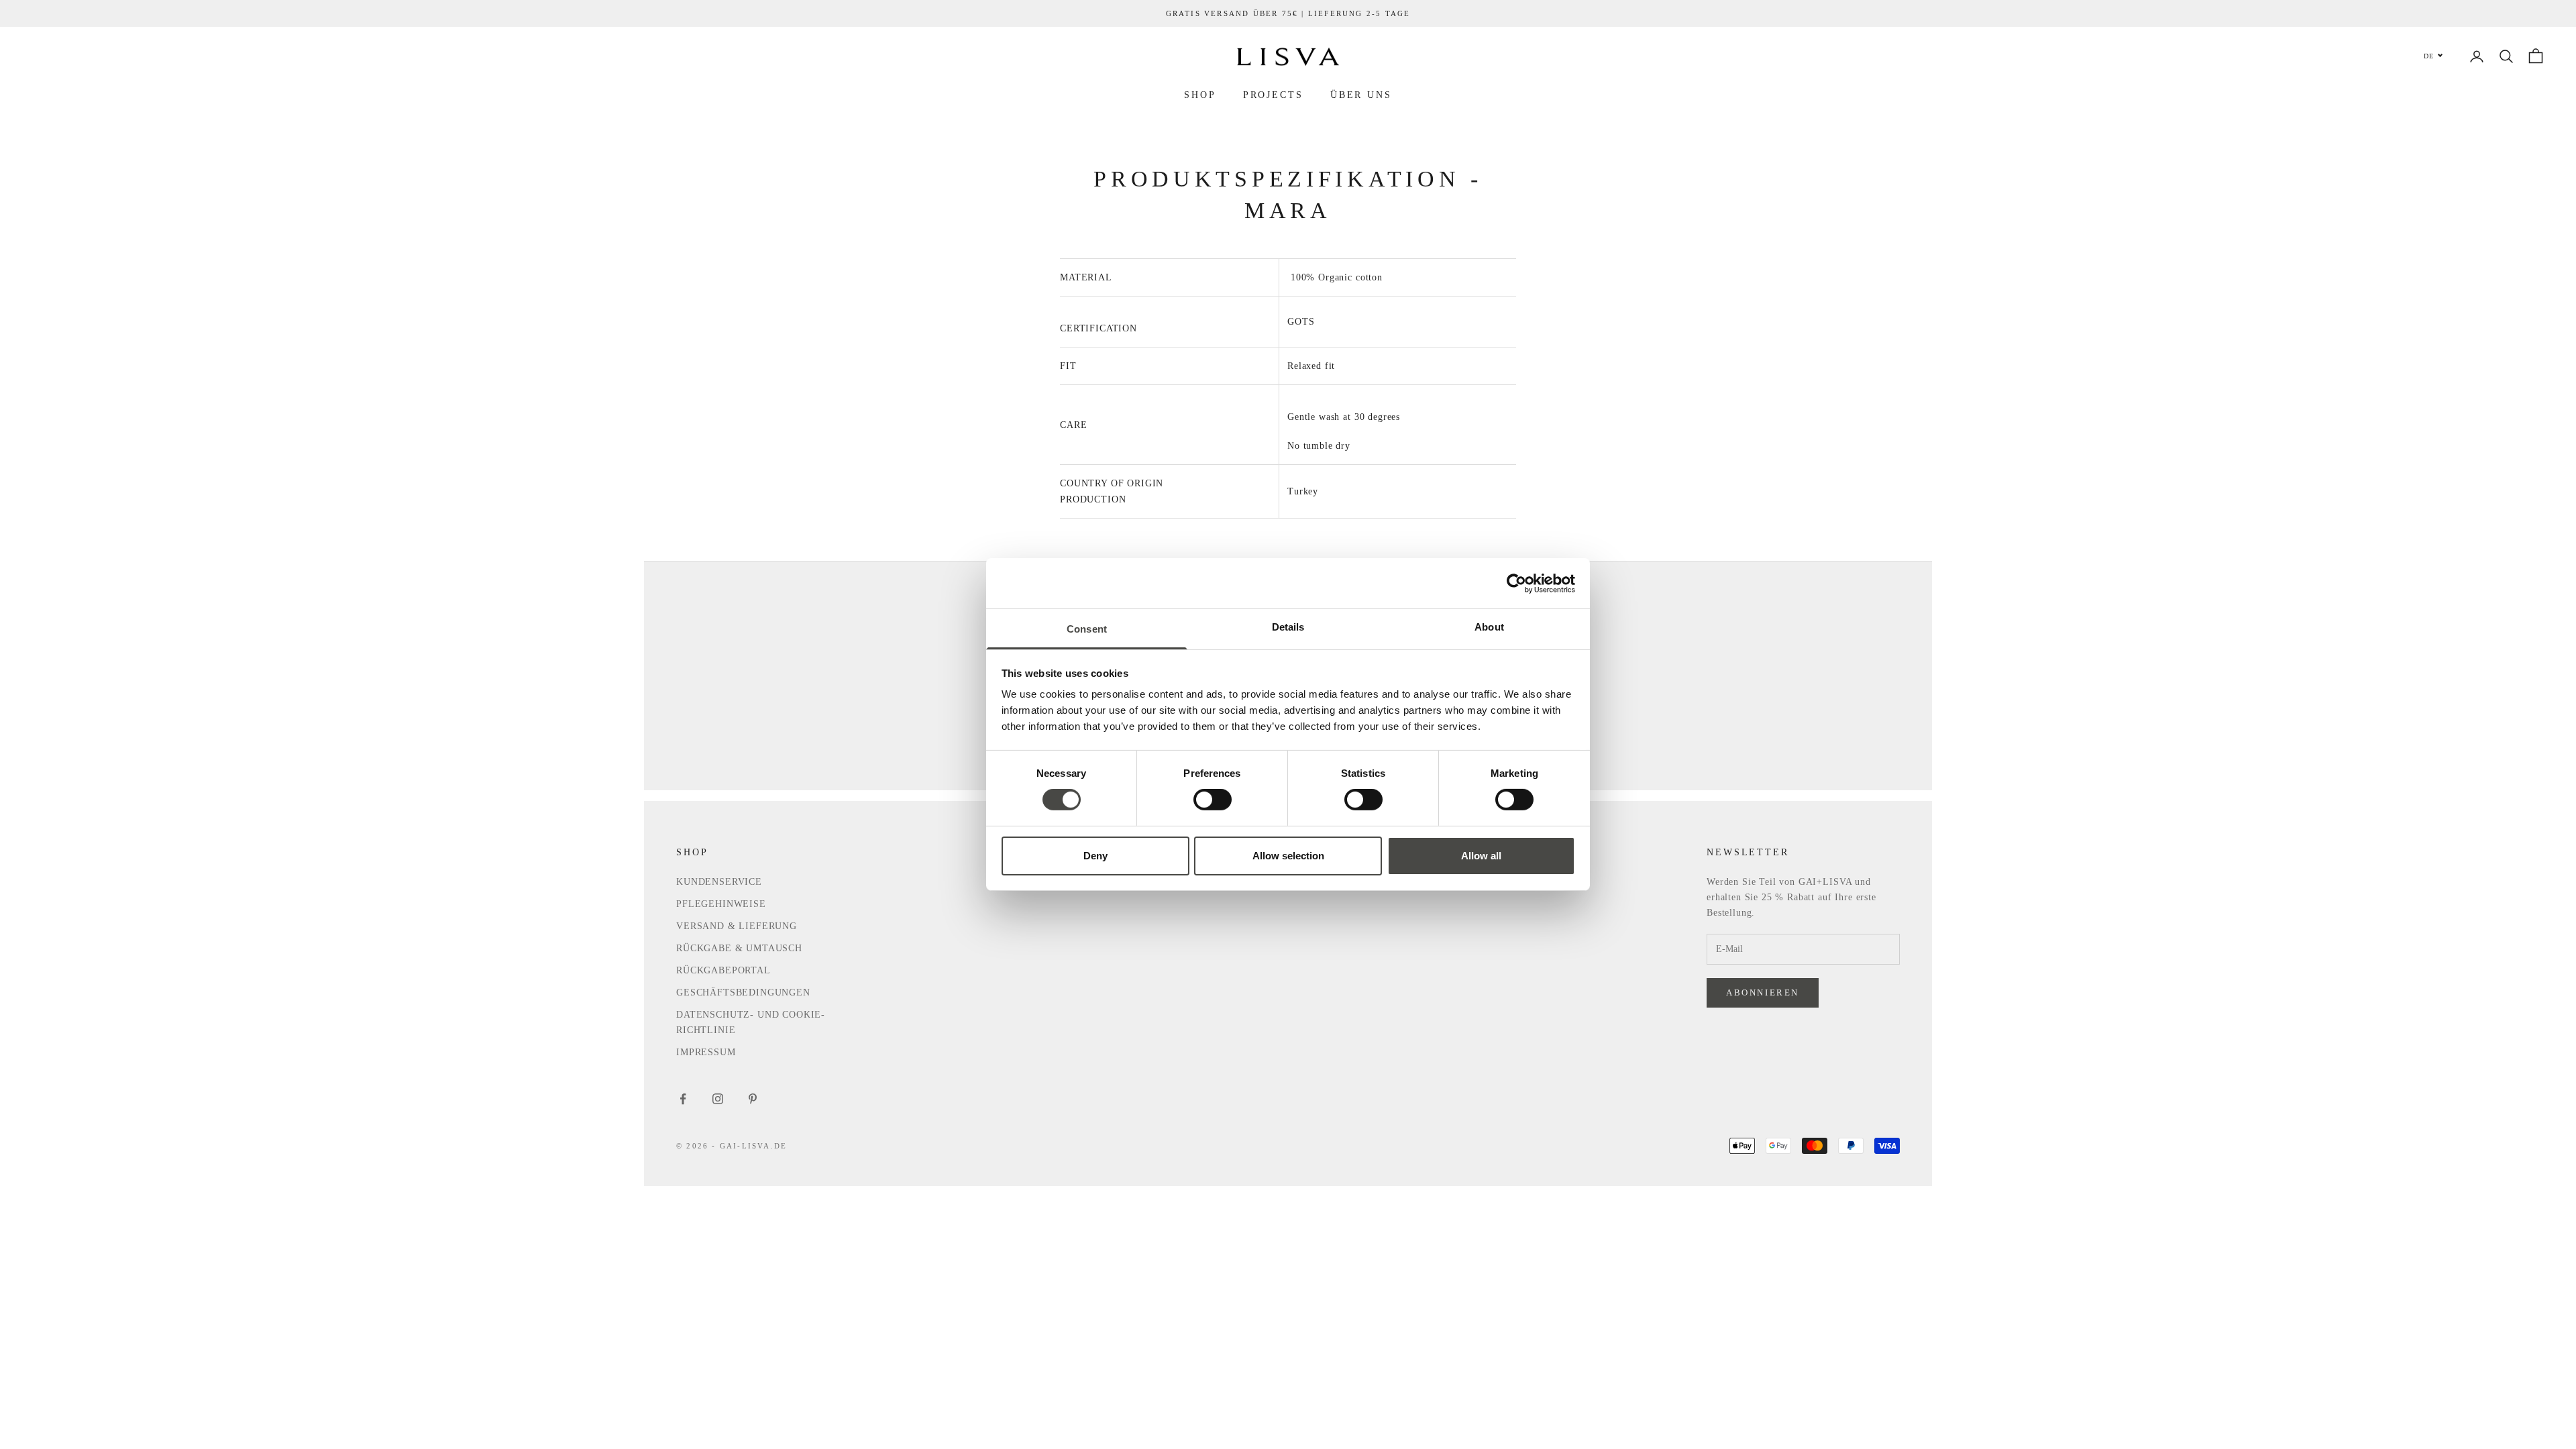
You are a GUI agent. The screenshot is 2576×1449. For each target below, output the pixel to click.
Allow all (1481, 856)
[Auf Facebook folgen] (683, 1099)
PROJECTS (1273, 95)
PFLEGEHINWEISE (721, 904)
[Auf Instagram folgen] (718, 1099)
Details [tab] (1288, 627)
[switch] (1213, 800)
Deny (1095, 856)
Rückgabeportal (723, 970)
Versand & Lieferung (737, 926)
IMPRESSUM (706, 1052)
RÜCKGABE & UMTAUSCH (739, 948)
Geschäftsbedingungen (743, 992)
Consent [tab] (1087, 629)
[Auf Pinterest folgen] (753, 1099)
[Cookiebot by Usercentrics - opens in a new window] (1516, 583)
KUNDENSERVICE (719, 882)
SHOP (1200, 95)
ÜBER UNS (1361, 95)
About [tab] (1489, 627)
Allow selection (1288, 856)
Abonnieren (1763, 992)
